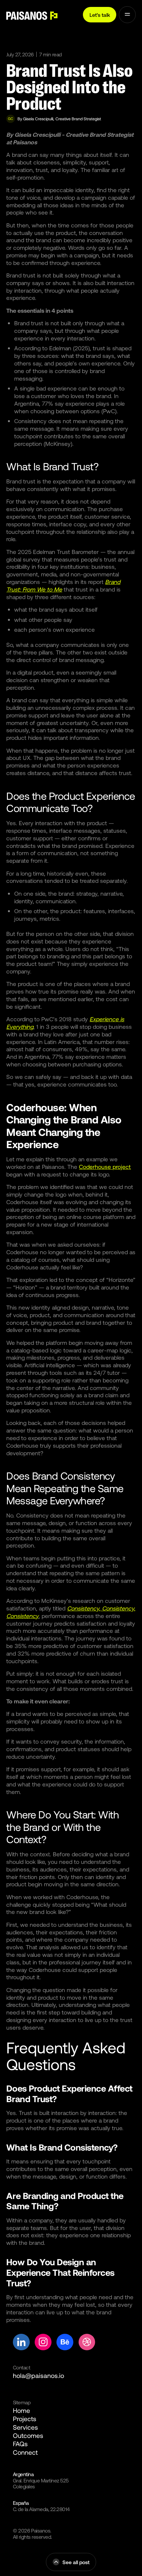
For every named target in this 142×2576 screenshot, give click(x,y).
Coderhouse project (105, 1167)
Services (25, 2427)
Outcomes (28, 2435)
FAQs (20, 2444)
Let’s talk (100, 15)
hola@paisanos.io (38, 2375)
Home (21, 2410)
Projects (25, 2419)
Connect (25, 2452)
